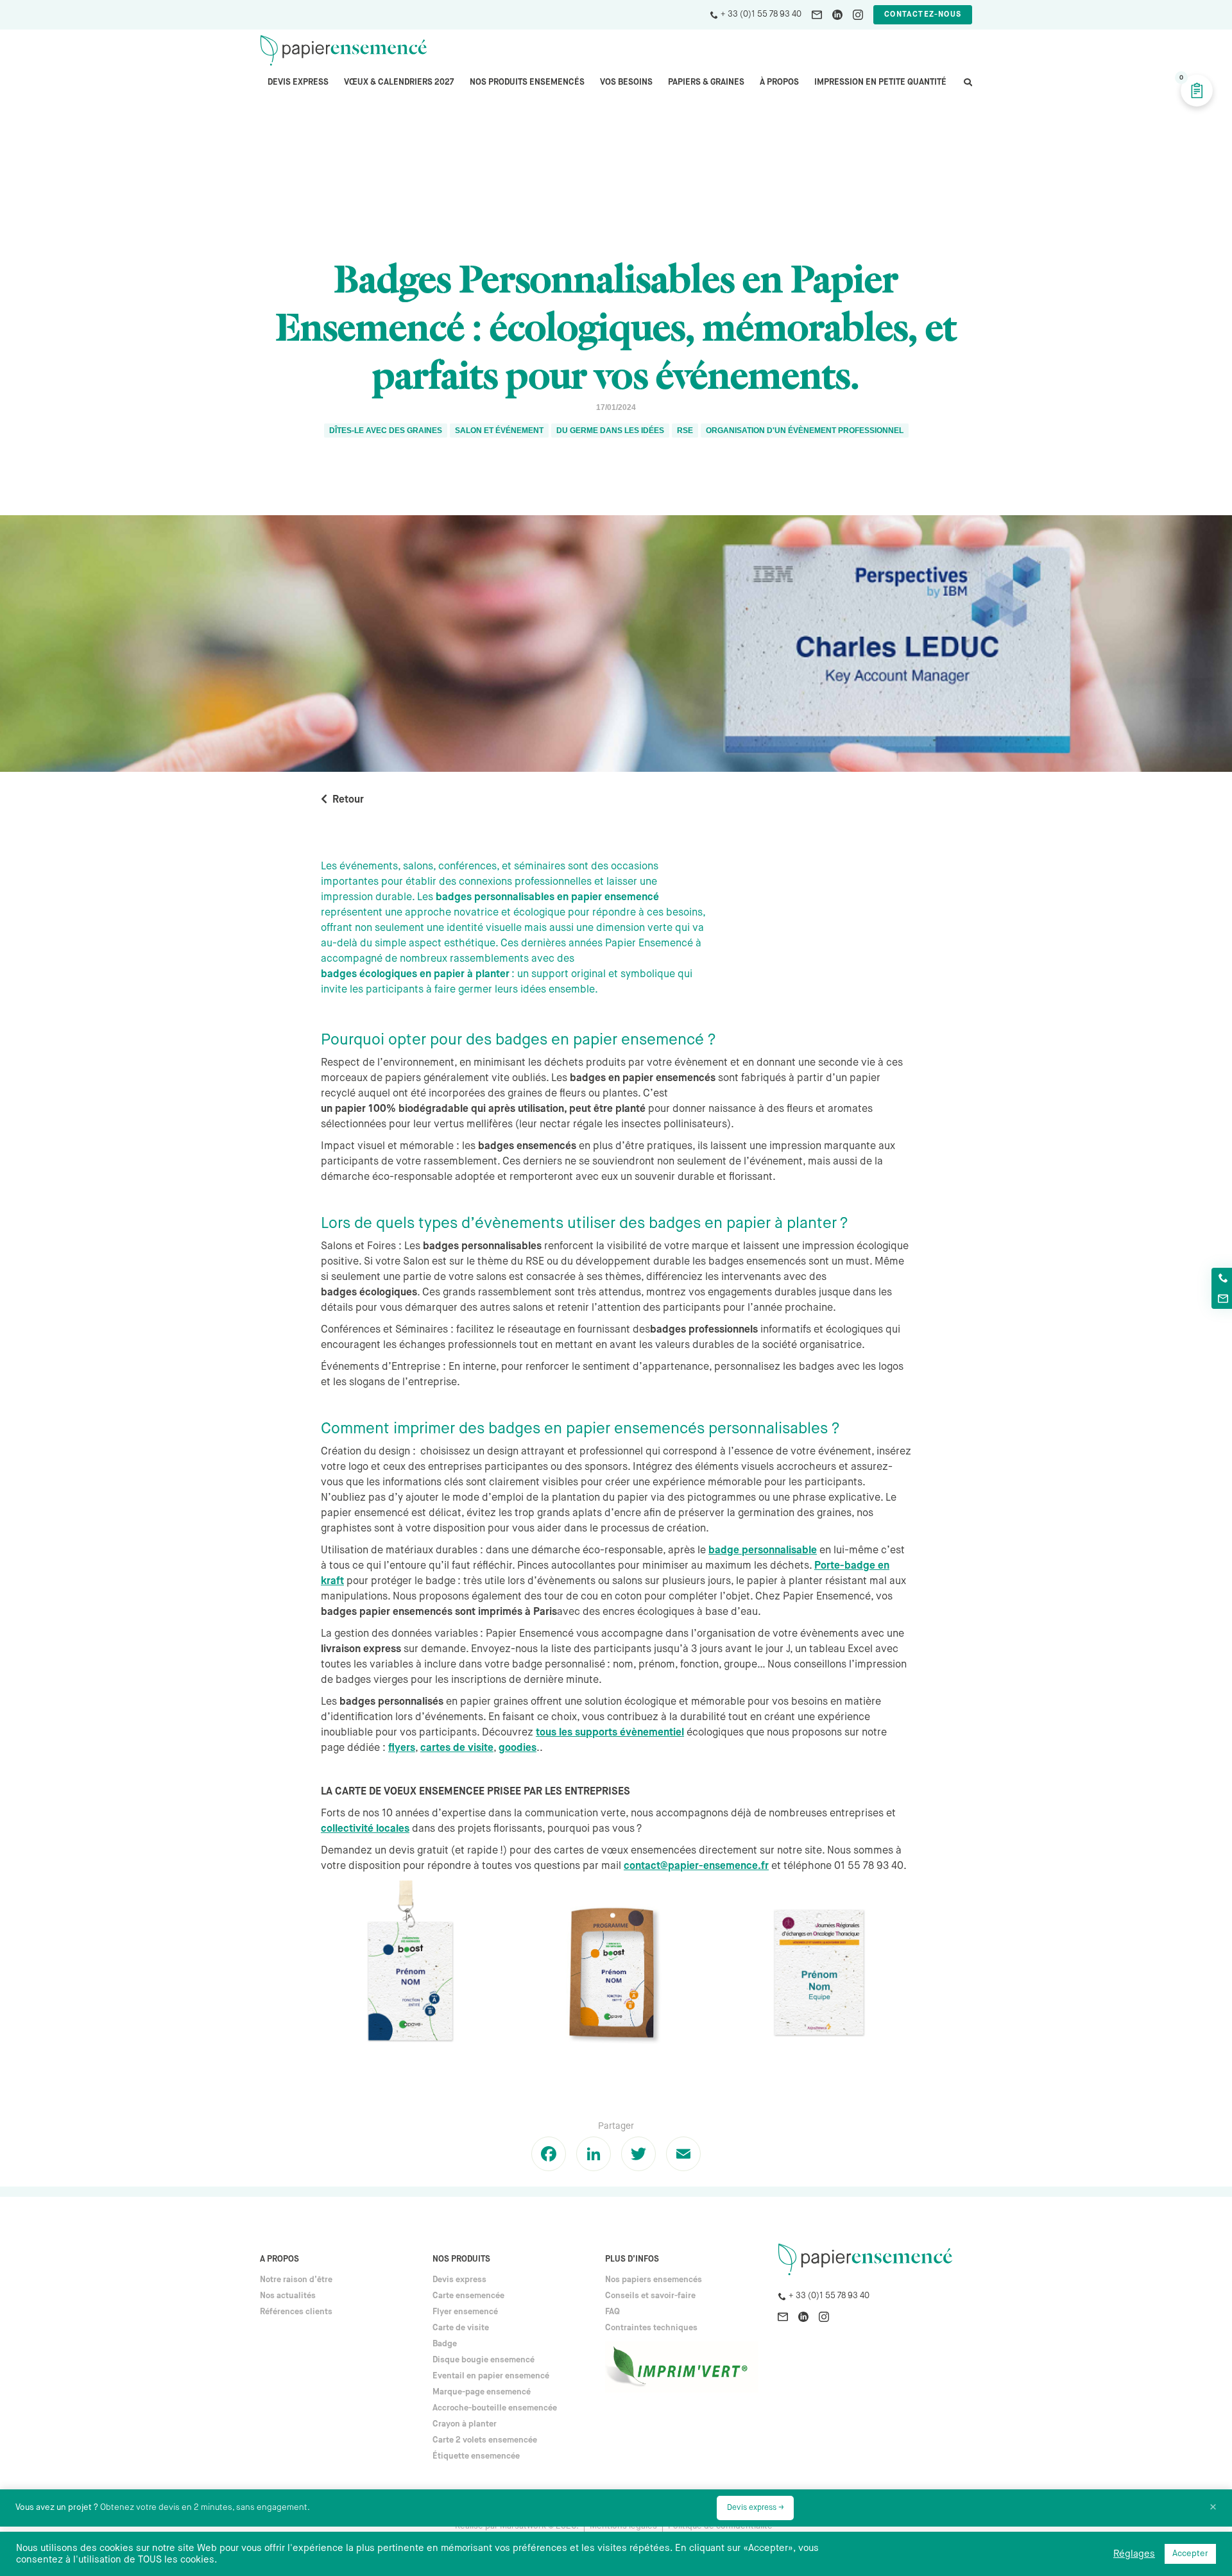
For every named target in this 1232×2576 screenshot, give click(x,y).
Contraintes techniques (651, 2328)
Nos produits (461, 2259)
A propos (279, 2259)
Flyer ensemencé (465, 2312)
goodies (518, 1748)
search (967, 89)
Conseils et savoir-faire (650, 2296)
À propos (779, 82)
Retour (348, 800)
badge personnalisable (763, 1551)
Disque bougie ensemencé (483, 2360)
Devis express (298, 82)
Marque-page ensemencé (482, 2392)
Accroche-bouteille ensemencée (495, 2408)
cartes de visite (457, 1748)
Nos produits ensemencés (527, 82)
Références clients (296, 2312)
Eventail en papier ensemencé (491, 2376)
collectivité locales (365, 1829)
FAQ (612, 2312)
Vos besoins (626, 82)
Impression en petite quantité (880, 82)
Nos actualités (288, 2296)
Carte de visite (461, 2328)
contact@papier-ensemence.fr (696, 1866)
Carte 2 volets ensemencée (485, 2440)
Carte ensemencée (468, 2296)
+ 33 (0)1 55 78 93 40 (761, 14)
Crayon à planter (465, 2424)
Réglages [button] (1134, 2554)
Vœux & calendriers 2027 (399, 82)
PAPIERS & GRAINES (706, 82)
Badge (445, 2344)
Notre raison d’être (296, 2280)
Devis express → (755, 2508)
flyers (402, 1748)
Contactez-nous (923, 15)
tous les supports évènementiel (610, 1733)
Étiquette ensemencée (476, 2456)
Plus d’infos (632, 2259)
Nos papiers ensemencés (654, 2280)
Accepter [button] (1190, 2554)
